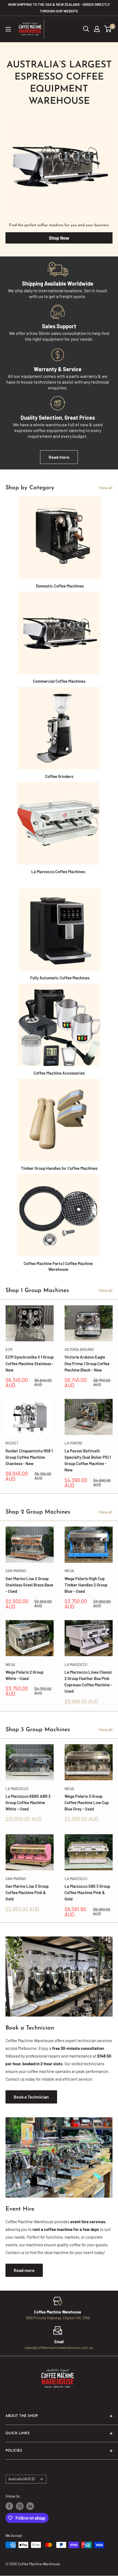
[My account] (97, 29)
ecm (9, 1350)
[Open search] (86, 29)
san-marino (16, 1571)
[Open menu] (8, 29)
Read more (59, 457)
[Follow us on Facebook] (9, 2506)
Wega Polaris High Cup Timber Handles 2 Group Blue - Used (86, 1585)
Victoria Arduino (79, 1350)
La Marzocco (76, 1665)
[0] (108, 29)
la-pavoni (73, 1443)
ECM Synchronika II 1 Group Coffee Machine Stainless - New (29, 1363)
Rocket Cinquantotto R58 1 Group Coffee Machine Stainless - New (29, 1457)
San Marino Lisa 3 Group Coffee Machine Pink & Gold (27, 1893)
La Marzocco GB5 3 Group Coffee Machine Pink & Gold (87, 1893)
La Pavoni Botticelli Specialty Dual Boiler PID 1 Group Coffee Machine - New (88, 1460)
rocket (12, 1443)
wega (69, 1571)
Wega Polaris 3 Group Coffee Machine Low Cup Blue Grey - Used (87, 1803)
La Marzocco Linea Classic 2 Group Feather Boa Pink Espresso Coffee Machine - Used (88, 1682)
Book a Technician (31, 2097)
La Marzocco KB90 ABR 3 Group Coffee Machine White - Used (28, 1803)
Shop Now (59, 238)
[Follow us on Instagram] (20, 2506)
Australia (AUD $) (21, 2479)
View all (106, 488)
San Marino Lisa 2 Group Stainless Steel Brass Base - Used (29, 1585)
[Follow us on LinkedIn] (30, 2506)
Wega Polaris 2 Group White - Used (24, 1675)
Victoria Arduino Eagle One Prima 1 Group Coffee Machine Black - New (87, 1363)
